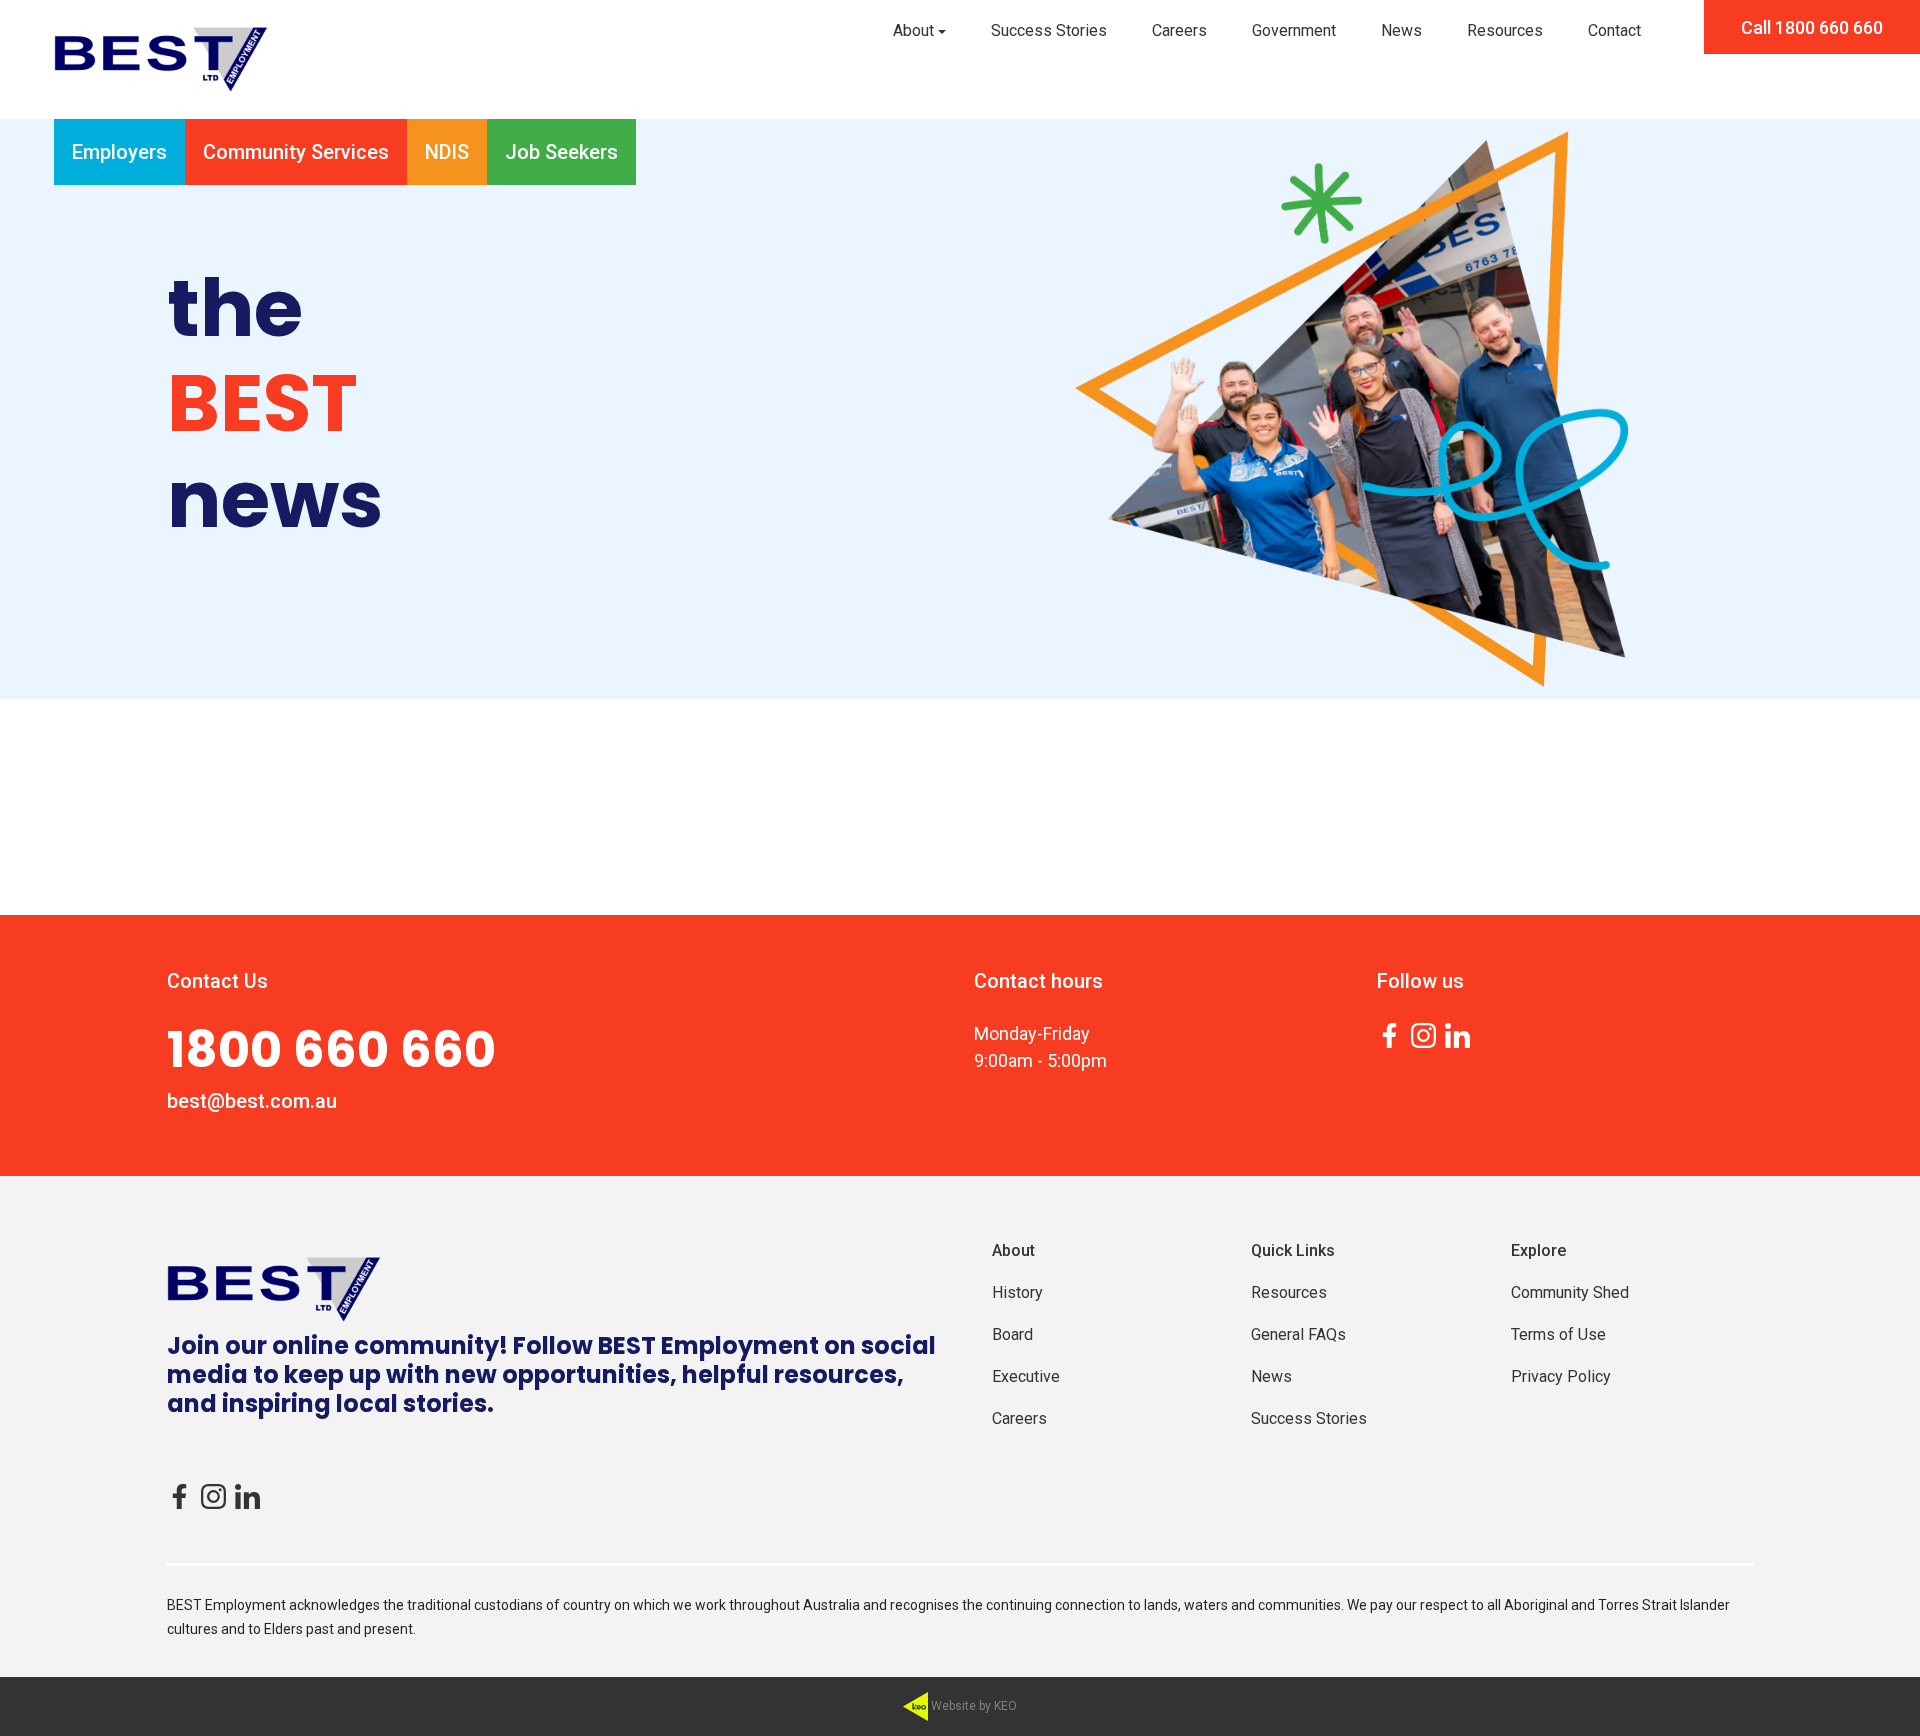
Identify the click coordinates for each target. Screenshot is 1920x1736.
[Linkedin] (1457, 1034)
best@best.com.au (252, 1101)
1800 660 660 (331, 1050)
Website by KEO (972, 1706)
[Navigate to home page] (161, 59)
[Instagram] (1423, 1034)
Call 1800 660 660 (1812, 27)
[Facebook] (1389, 1034)
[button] (919, 31)
